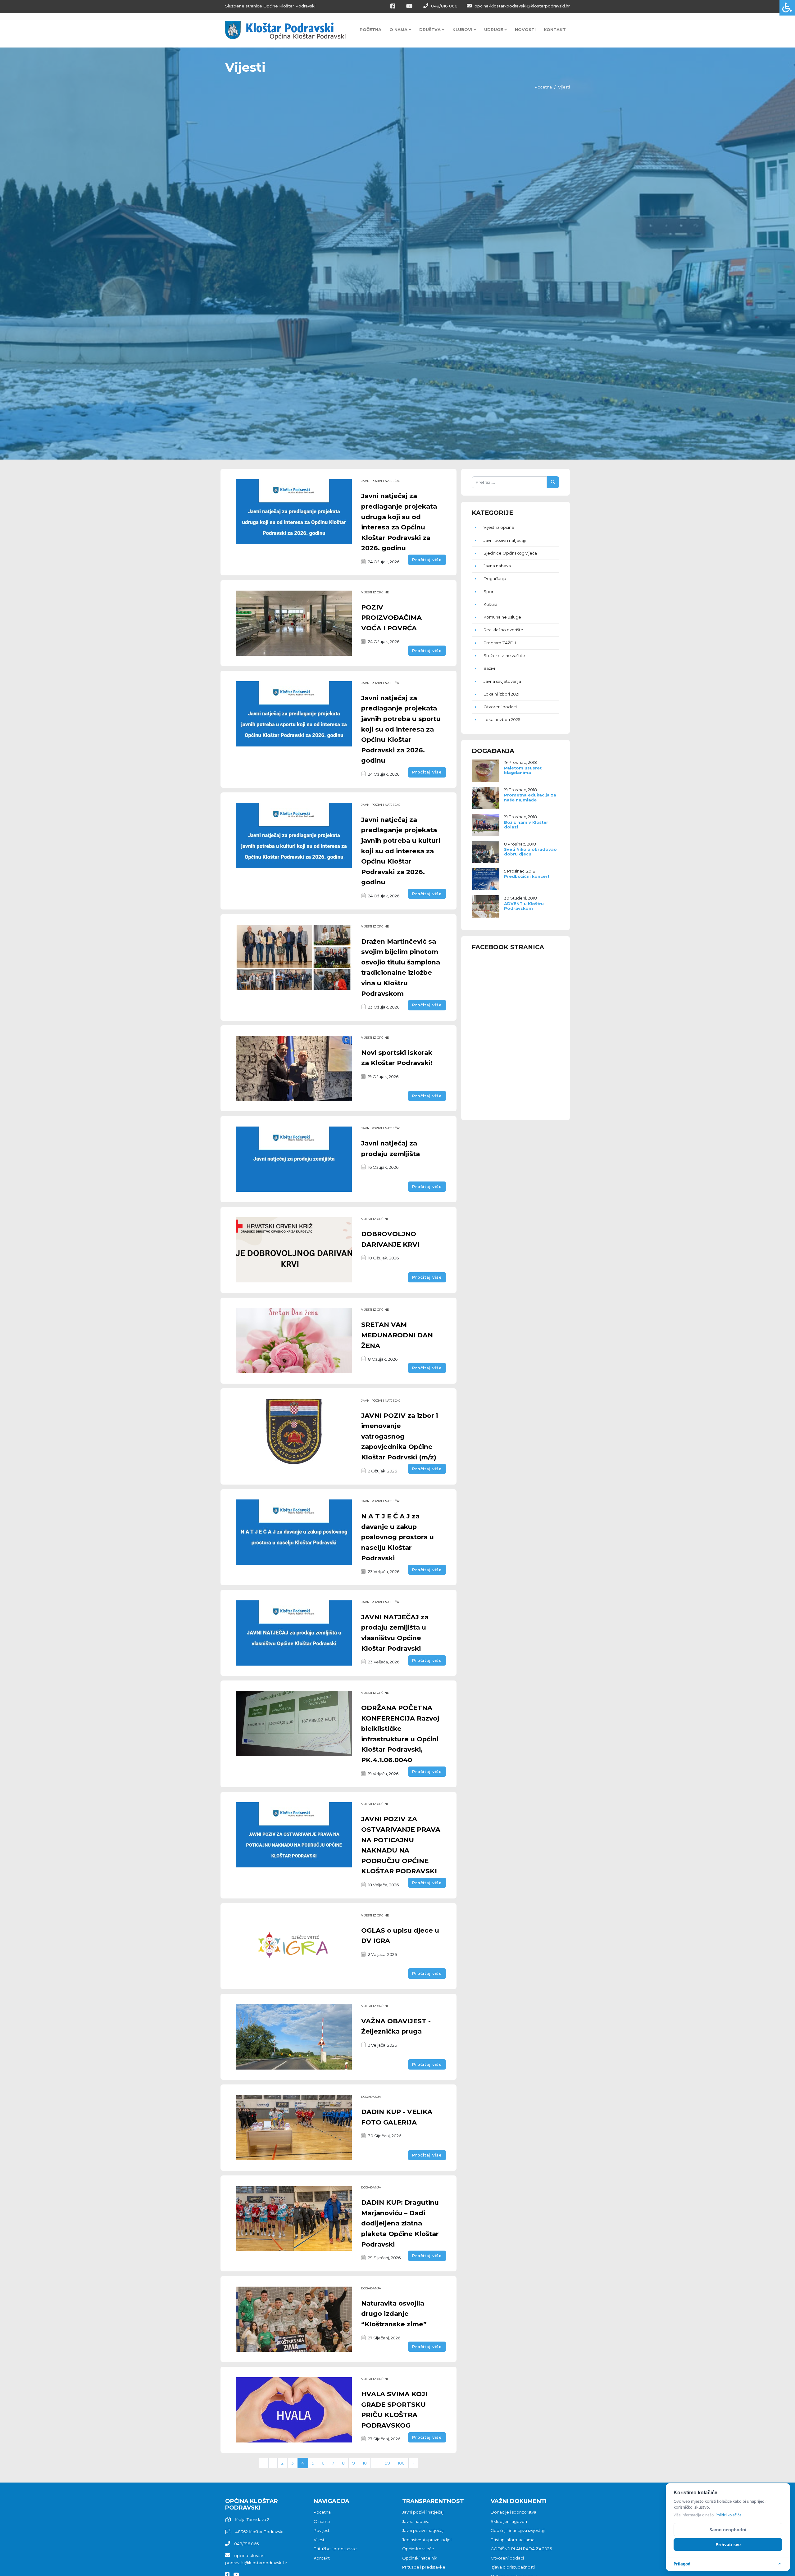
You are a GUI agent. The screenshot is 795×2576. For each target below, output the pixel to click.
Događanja (371, 2097)
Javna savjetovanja (502, 681)
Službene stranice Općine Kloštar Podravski (270, 6)
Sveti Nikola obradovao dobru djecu (530, 852)
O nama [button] (399, 29)
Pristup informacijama (513, 2540)
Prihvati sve (728, 2544)
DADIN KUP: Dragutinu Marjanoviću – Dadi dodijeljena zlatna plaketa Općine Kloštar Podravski (400, 2223)
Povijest (322, 2530)
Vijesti (320, 2540)
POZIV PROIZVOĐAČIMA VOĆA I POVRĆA (391, 618)
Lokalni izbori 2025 (502, 719)
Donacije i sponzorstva (513, 2512)
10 (365, 2463)
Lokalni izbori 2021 (501, 694)
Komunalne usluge (502, 617)
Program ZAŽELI (500, 643)
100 (401, 2463)
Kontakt (555, 29)
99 (388, 2463)
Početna (370, 29)
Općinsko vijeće (418, 2549)
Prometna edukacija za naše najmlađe (530, 797)
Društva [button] (431, 29)
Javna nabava (497, 566)
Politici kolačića (729, 2515)
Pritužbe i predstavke (335, 2549)
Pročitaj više (427, 560)
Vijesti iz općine (375, 592)
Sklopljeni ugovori (509, 2521)
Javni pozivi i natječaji (381, 481)
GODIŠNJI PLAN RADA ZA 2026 (521, 2549)
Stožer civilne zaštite (504, 655)
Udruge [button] (494, 29)
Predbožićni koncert (527, 876)
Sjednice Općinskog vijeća (510, 553)
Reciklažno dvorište (503, 630)
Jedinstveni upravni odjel (427, 2540)
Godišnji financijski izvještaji (518, 2530)
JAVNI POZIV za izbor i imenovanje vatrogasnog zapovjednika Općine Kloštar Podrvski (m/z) (400, 1436)
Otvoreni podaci (500, 707)
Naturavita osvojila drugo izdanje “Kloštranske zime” (394, 2314)
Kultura (491, 604)
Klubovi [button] (463, 29)
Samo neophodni (728, 2530)
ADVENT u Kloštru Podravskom (524, 906)
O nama (322, 2521)
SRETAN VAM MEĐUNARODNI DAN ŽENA (397, 1335)
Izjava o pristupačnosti (513, 2567)
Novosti (525, 29)
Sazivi (489, 668)
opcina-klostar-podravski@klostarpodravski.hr (522, 6)
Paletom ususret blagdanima (523, 770)
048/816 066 (444, 6)
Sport (489, 592)
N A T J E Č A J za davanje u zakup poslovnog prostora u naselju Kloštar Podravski (397, 1537)
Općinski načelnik (420, 2558)
